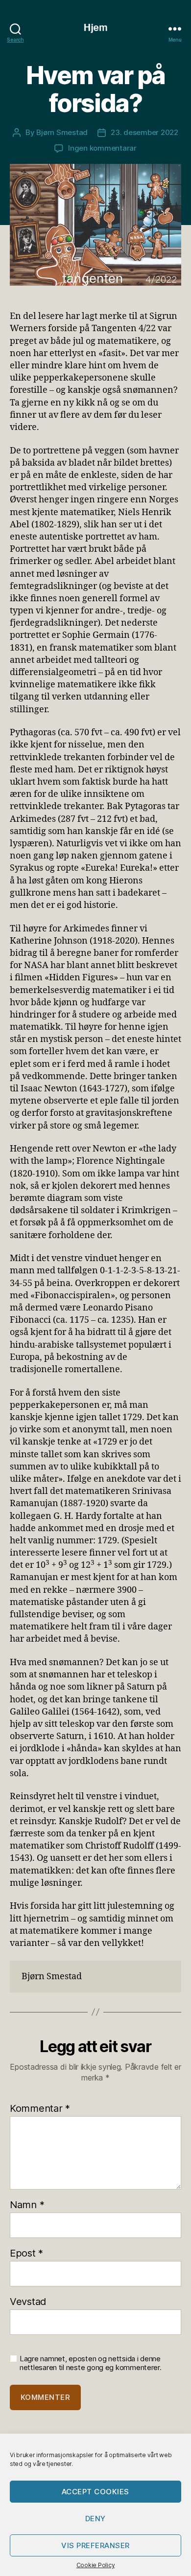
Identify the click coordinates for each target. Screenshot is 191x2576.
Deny (95, 2519)
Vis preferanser (95, 2545)
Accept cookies (95, 2492)
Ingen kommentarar (102, 148)
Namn (27, 2205)
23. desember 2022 (144, 132)
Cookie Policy (96, 2565)
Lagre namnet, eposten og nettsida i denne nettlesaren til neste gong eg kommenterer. (91, 2363)
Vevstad (28, 2302)
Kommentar (40, 2108)
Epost (26, 2253)
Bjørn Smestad (62, 132)
